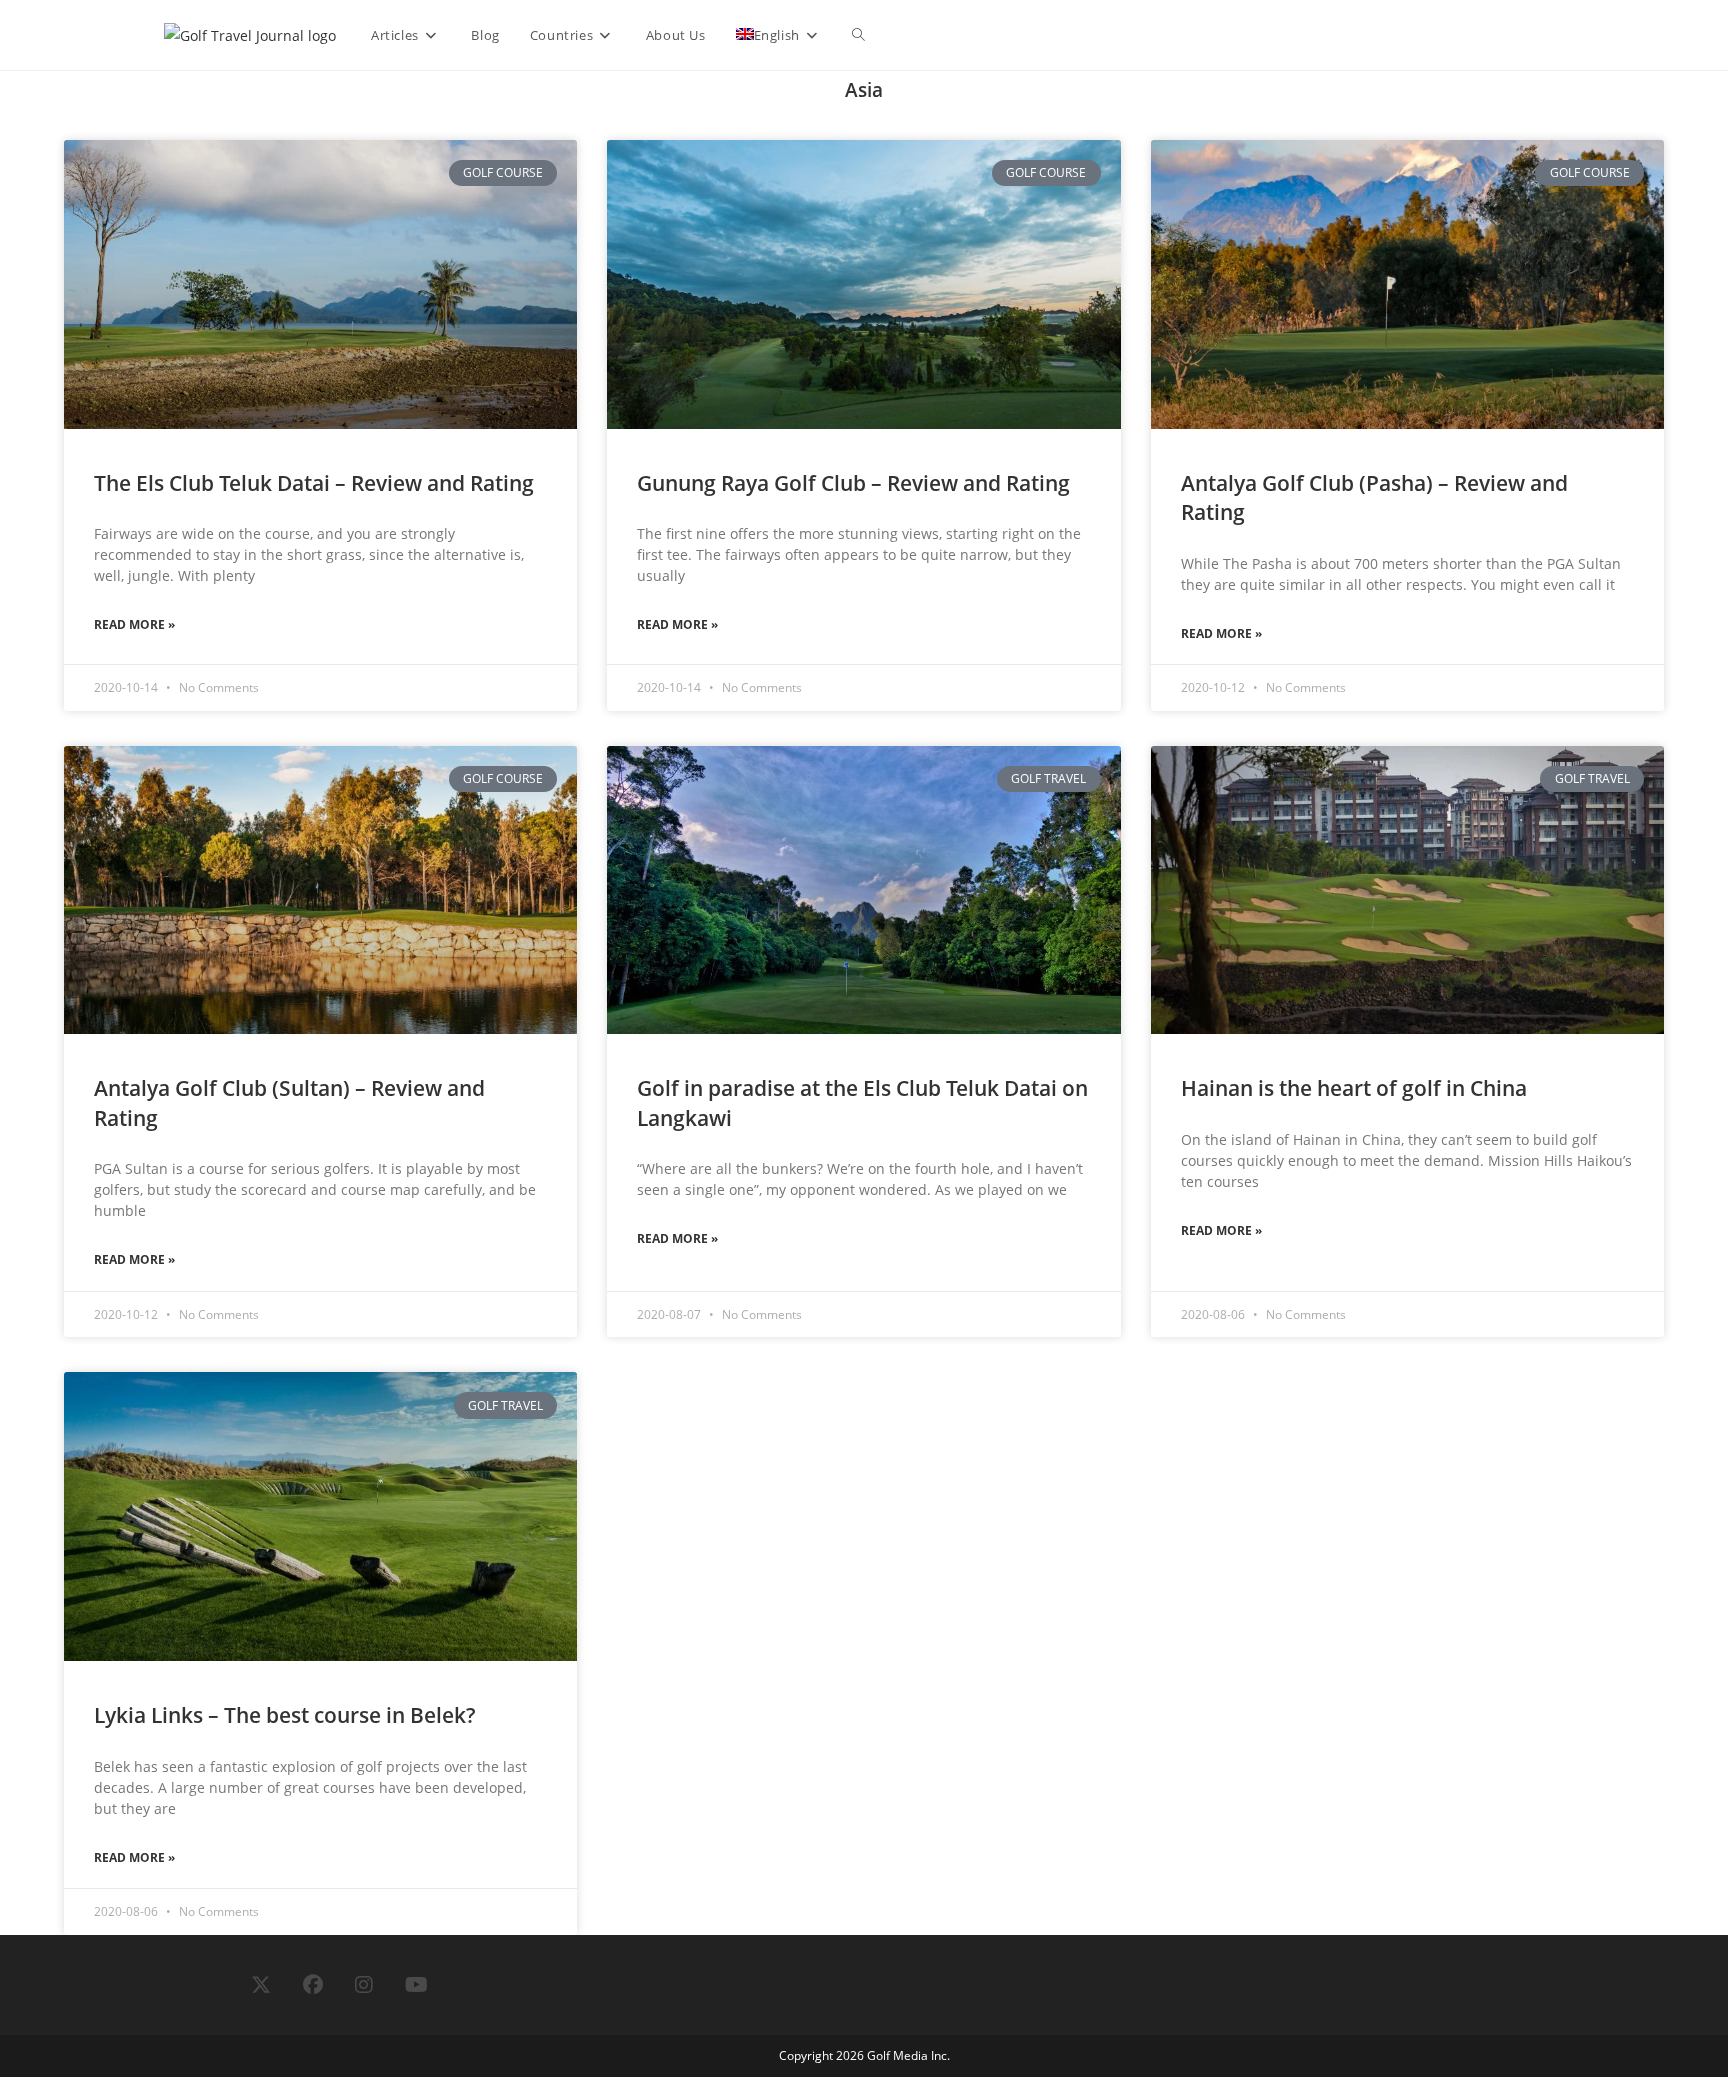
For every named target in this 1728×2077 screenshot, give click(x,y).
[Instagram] (364, 1985)
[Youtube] (416, 1985)
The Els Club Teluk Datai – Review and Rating (314, 483)
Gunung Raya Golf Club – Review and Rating (853, 483)
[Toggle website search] (858, 35)
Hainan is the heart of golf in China (1354, 1088)
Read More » (134, 624)
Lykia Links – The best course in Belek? (285, 1715)
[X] (261, 1985)
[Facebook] (313, 1985)
